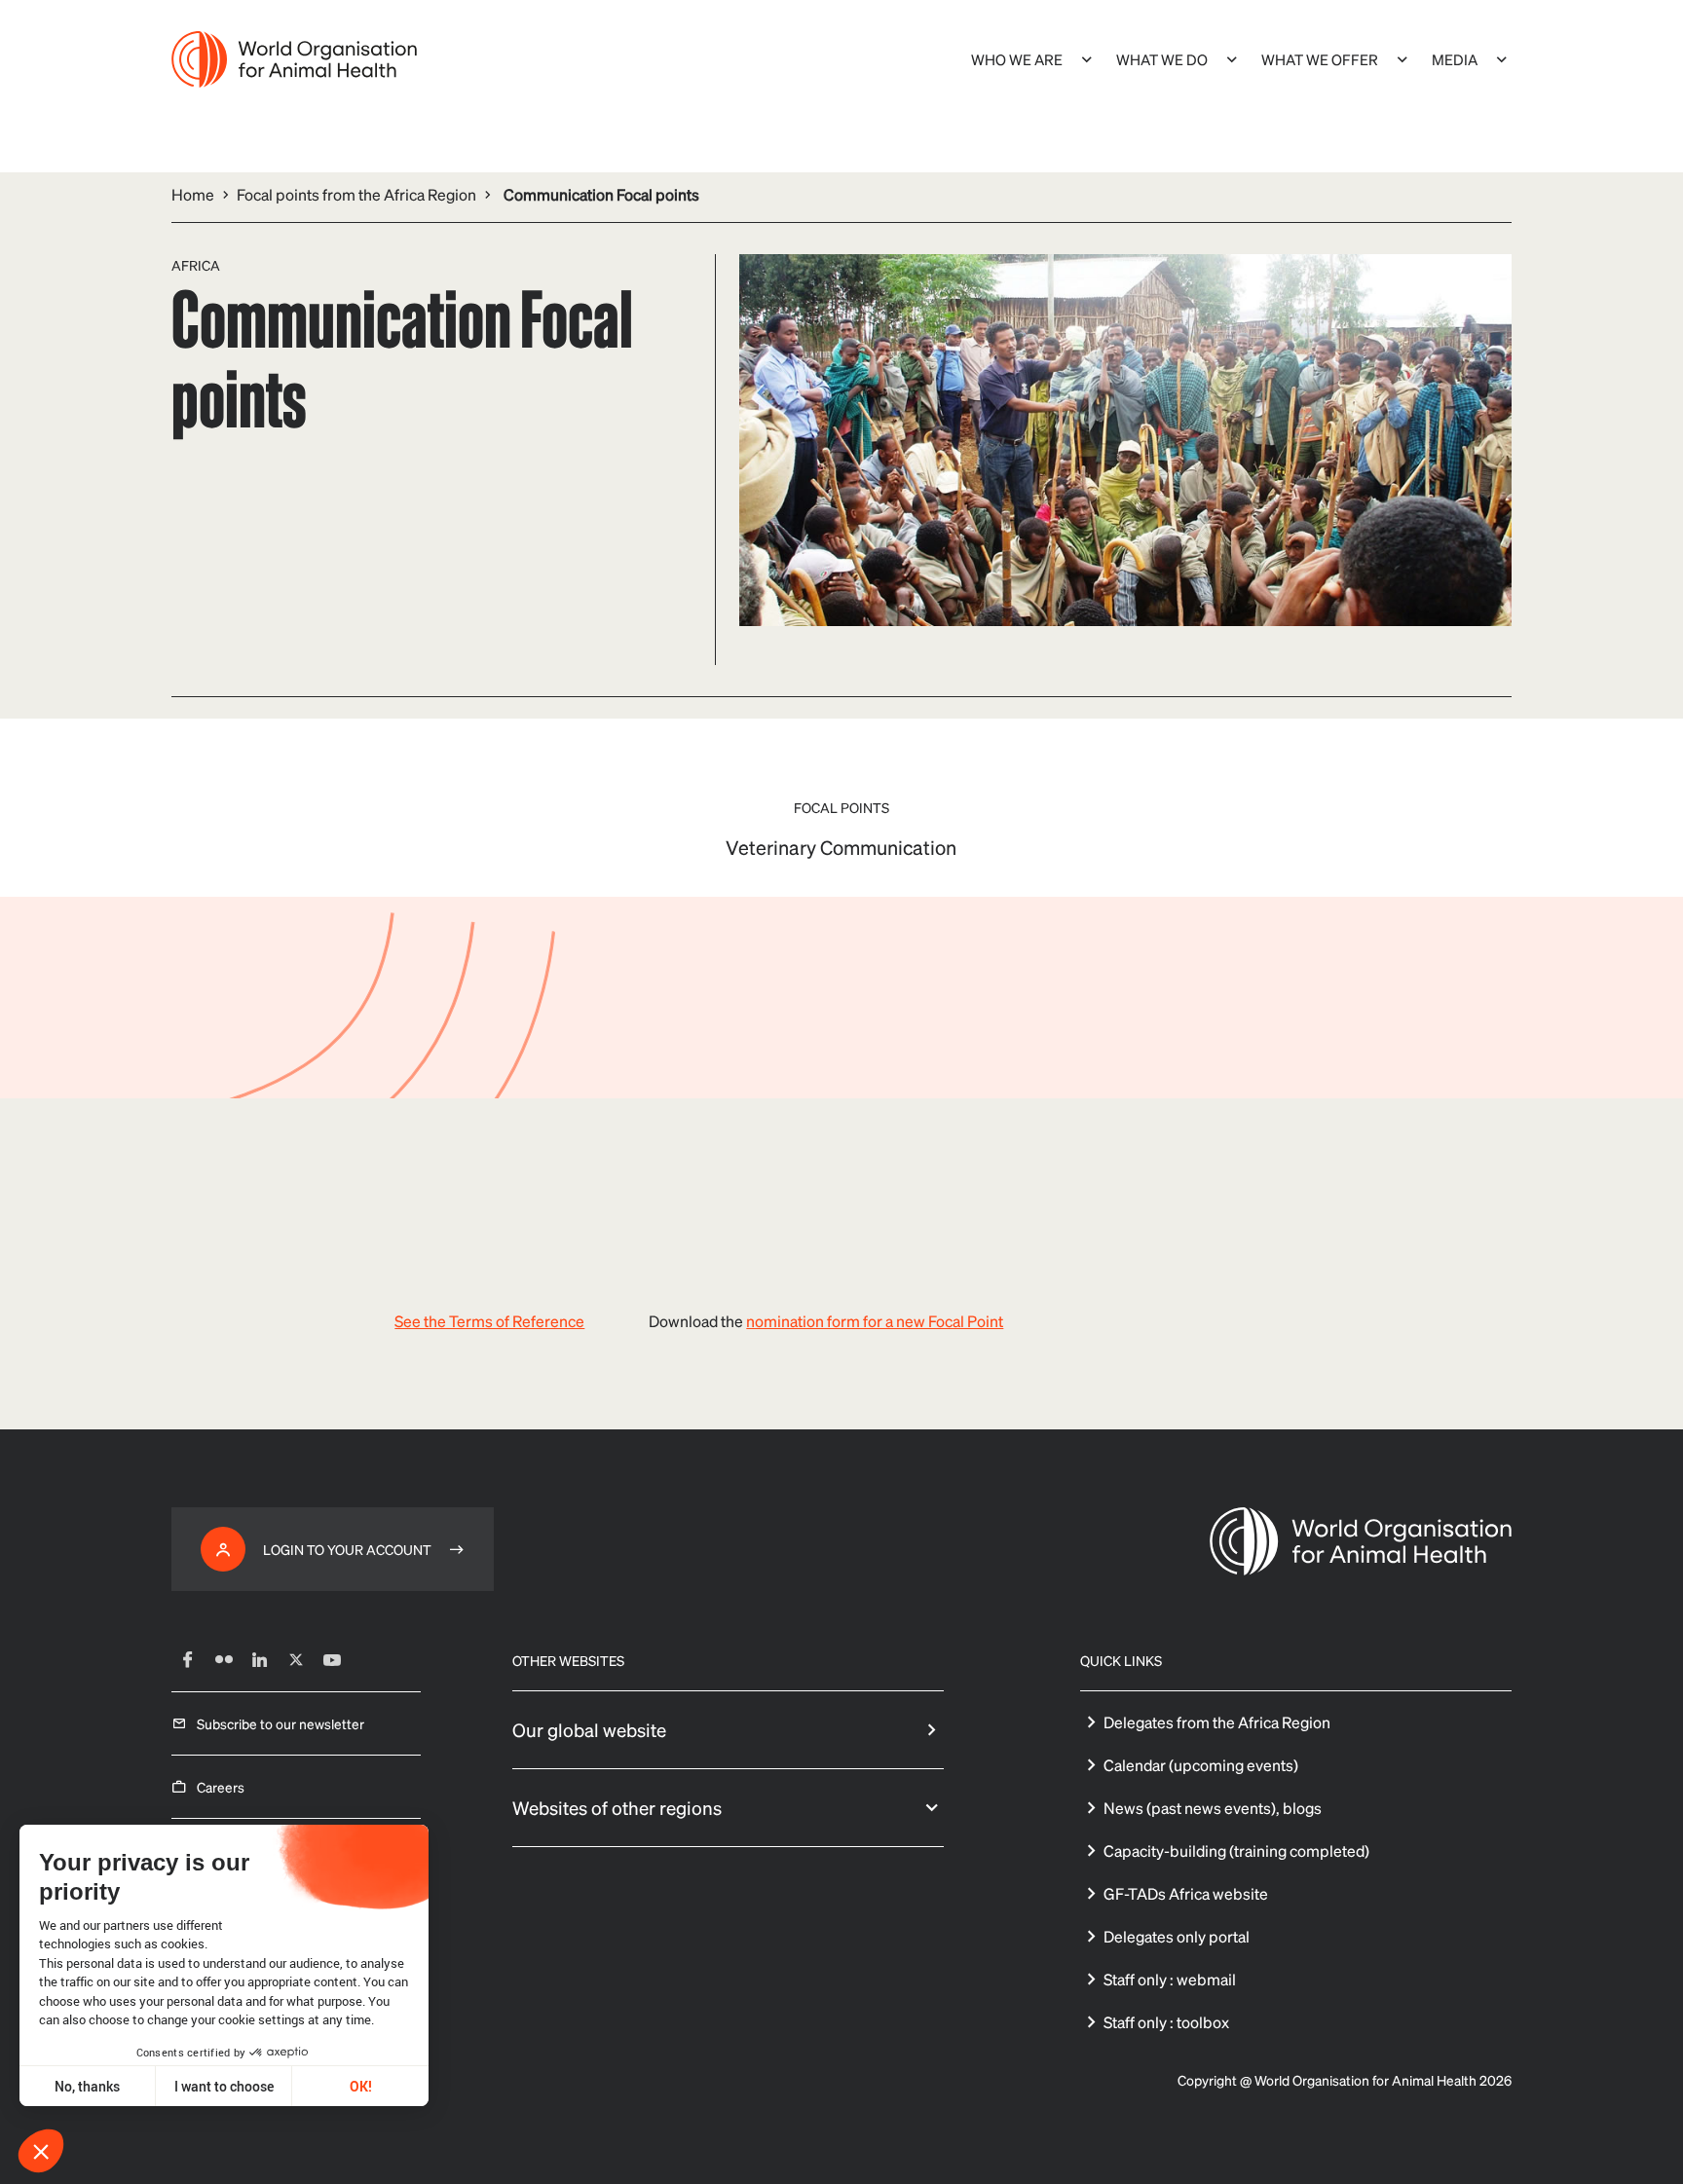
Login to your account (347, 1549)
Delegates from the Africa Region (1217, 1722)
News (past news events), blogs (1213, 1808)
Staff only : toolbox (1166, 2022)
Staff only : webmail (1170, 1979)
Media (1455, 59)
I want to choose (224, 2086)
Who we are (1017, 59)
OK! (361, 2086)
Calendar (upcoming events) (1201, 1765)
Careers (221, 1787)
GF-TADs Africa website (1186, 1893)
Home (193, 194)
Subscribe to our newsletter (280, 1723)
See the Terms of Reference (489, 1321)
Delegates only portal (1177, 1936)
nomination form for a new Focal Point (875, 1321)
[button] (41, 2151)
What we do (1162, 59)
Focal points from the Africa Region (356, 194)
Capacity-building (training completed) (1236, 1851)
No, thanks (87, 2086)
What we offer (1320, 59)
